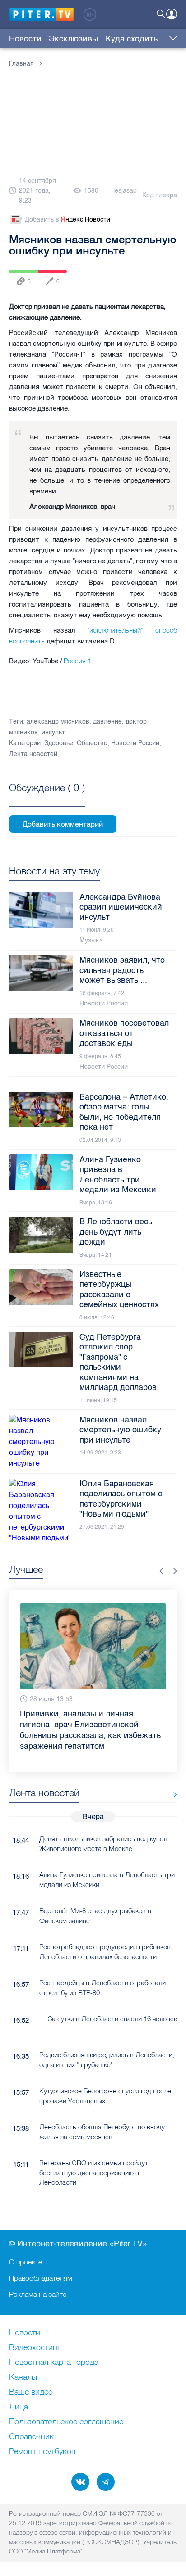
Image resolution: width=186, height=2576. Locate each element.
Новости (25, 39)
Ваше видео (31, 2392)
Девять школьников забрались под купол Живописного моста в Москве (103, 1822)
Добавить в (67, 220)
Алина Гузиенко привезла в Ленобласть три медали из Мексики (107, 1858)
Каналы (23, 2377)
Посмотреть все (47, 798)
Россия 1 (77, 661)
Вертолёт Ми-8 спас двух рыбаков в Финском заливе (95, 1894)
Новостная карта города (54, 2363)
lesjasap (125, 191)
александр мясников (58, 722)
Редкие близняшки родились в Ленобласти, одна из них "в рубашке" (107, 2038)
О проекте (26, 2262)
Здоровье (59, 743)
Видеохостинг (35, 2348)
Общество (92, 743)
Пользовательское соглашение (66, 2422)
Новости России (135, 743)
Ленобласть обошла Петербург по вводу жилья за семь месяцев (102, 2110)
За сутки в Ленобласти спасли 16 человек (112, 1997)
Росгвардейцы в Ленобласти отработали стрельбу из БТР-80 (102, 1966)
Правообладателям (41, 2278)
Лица (19, 2407)
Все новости (172, 1773)
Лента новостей (33, 754)
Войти (172, 14)
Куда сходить (132, 39)
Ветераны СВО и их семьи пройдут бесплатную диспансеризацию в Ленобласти (94, 2151)
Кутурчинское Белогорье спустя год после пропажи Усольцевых (105, 2074)
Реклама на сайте (38, 2294)
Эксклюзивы (73, 39)
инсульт (53, 732)
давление (107, 722)
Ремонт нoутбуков (42, 2452)
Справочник (31, 2437)
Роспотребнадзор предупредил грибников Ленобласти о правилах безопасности (105, 1930)
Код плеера (160, 195)
